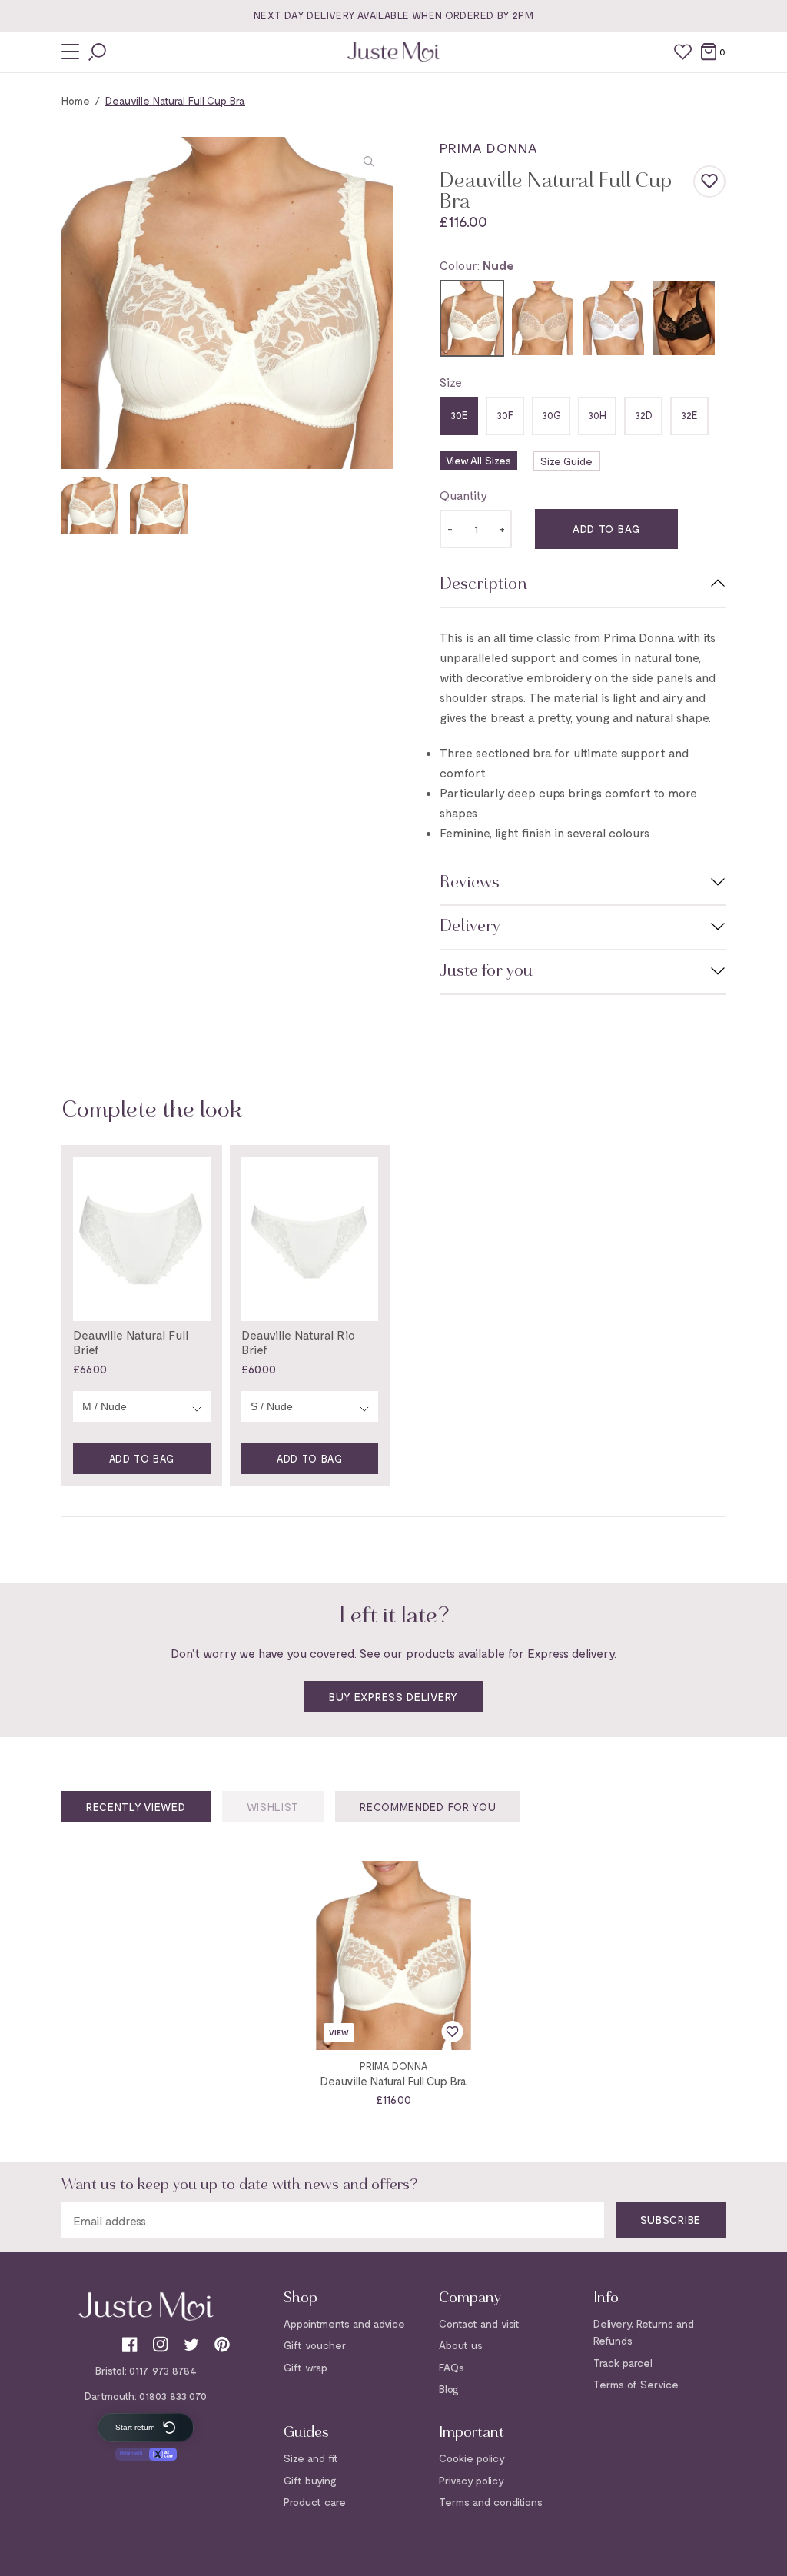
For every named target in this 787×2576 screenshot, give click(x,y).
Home (76, 100)
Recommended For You (428, 1807)
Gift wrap (306, 2367)
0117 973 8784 (163, 2370)
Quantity (463, 495)
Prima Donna (488, 148)
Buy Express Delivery (393, 1697)
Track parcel (623, 2363)
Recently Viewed (136, 1807)
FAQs (452, 2367)
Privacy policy (472, 2480)
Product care (315, 2502)
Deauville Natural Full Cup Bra (393, 2081)
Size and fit (311, 2458)
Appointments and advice (344, 2323)
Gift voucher (315, 2345)
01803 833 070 (173, 2396)
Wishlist (273, 1807)
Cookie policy (472, 2458)
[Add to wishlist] (709, 181)
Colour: (477, 265)
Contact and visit (479, 2323)
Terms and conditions (491, 2502)
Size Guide (566, 461)
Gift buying (310, 2480)
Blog (449, 2389)
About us (461, 2345)
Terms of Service (636, 2384)
